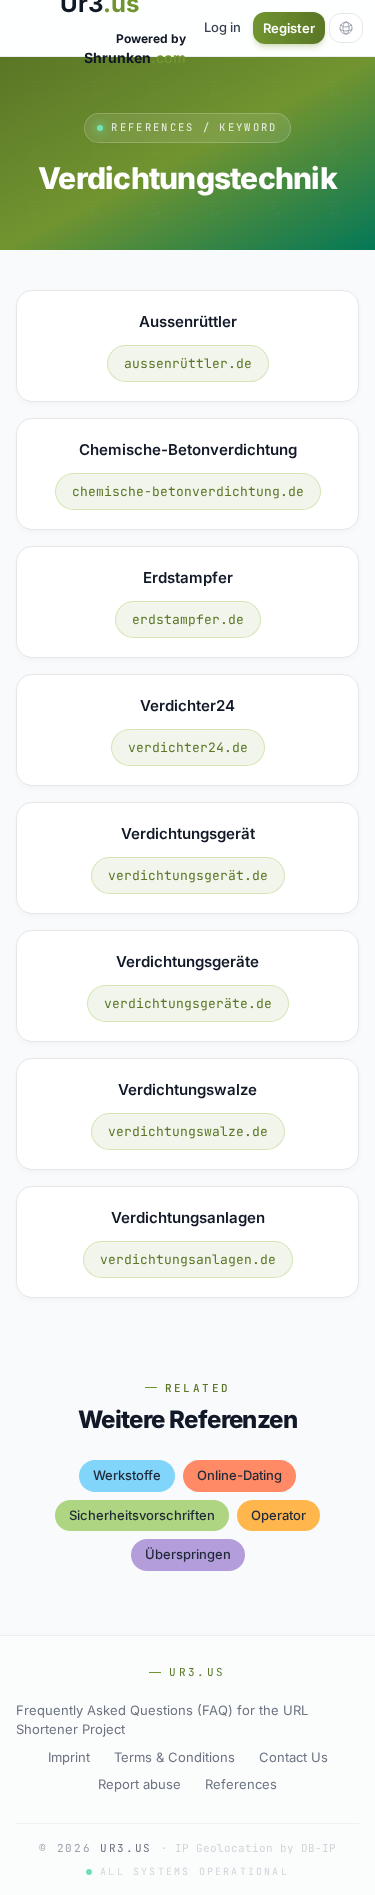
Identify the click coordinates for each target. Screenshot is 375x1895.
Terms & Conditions (174, 1757)
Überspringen (188, 1554)
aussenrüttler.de (188, 363)
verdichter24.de (188, 747)
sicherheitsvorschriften (142, 1515)
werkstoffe (127, 1475)
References (241, 1784)
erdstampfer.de (188, 619)
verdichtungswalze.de (188, 1131)
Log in (222, 27)
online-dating (239, 1475)
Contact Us (293, 1757)
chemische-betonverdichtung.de (188, 491)
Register (289, 28)
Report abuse (139, 1784)
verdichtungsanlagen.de (188, 1259)
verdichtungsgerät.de (188, 875)
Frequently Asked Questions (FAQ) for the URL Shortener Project (162, 1720)
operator (278, 1515)
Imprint (69, 1757)
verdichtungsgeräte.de (188, 1003)
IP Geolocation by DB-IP (255, 1848)
